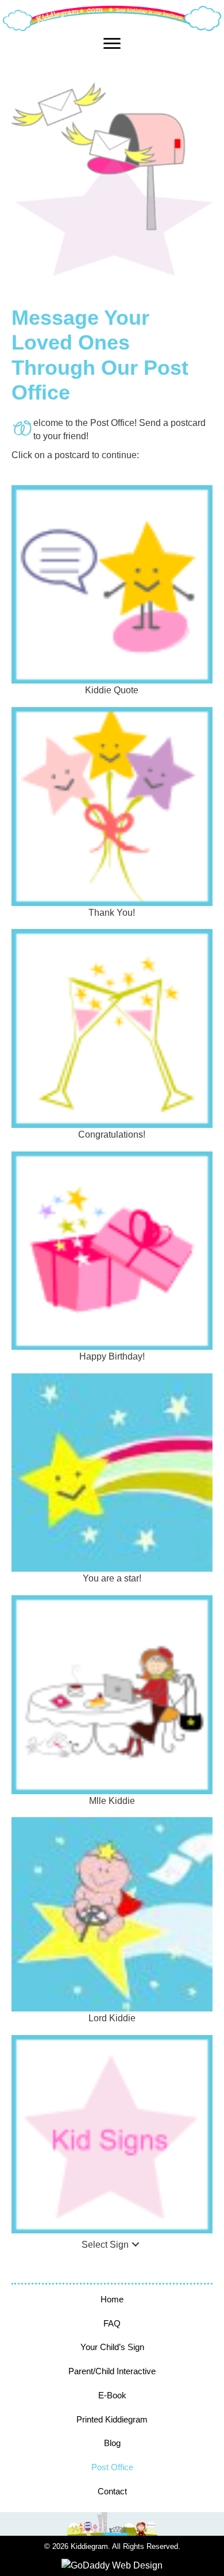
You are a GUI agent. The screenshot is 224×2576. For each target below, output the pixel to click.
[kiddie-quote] (112, 585)
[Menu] (112, 44)
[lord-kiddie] (112, 1914)
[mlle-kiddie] (112, 1695)
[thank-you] (112, 807)
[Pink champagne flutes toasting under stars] (112, 1028)
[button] (136, 2245)
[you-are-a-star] (112, 1473)
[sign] (112, 2134)
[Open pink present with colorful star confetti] (112, 1251)
